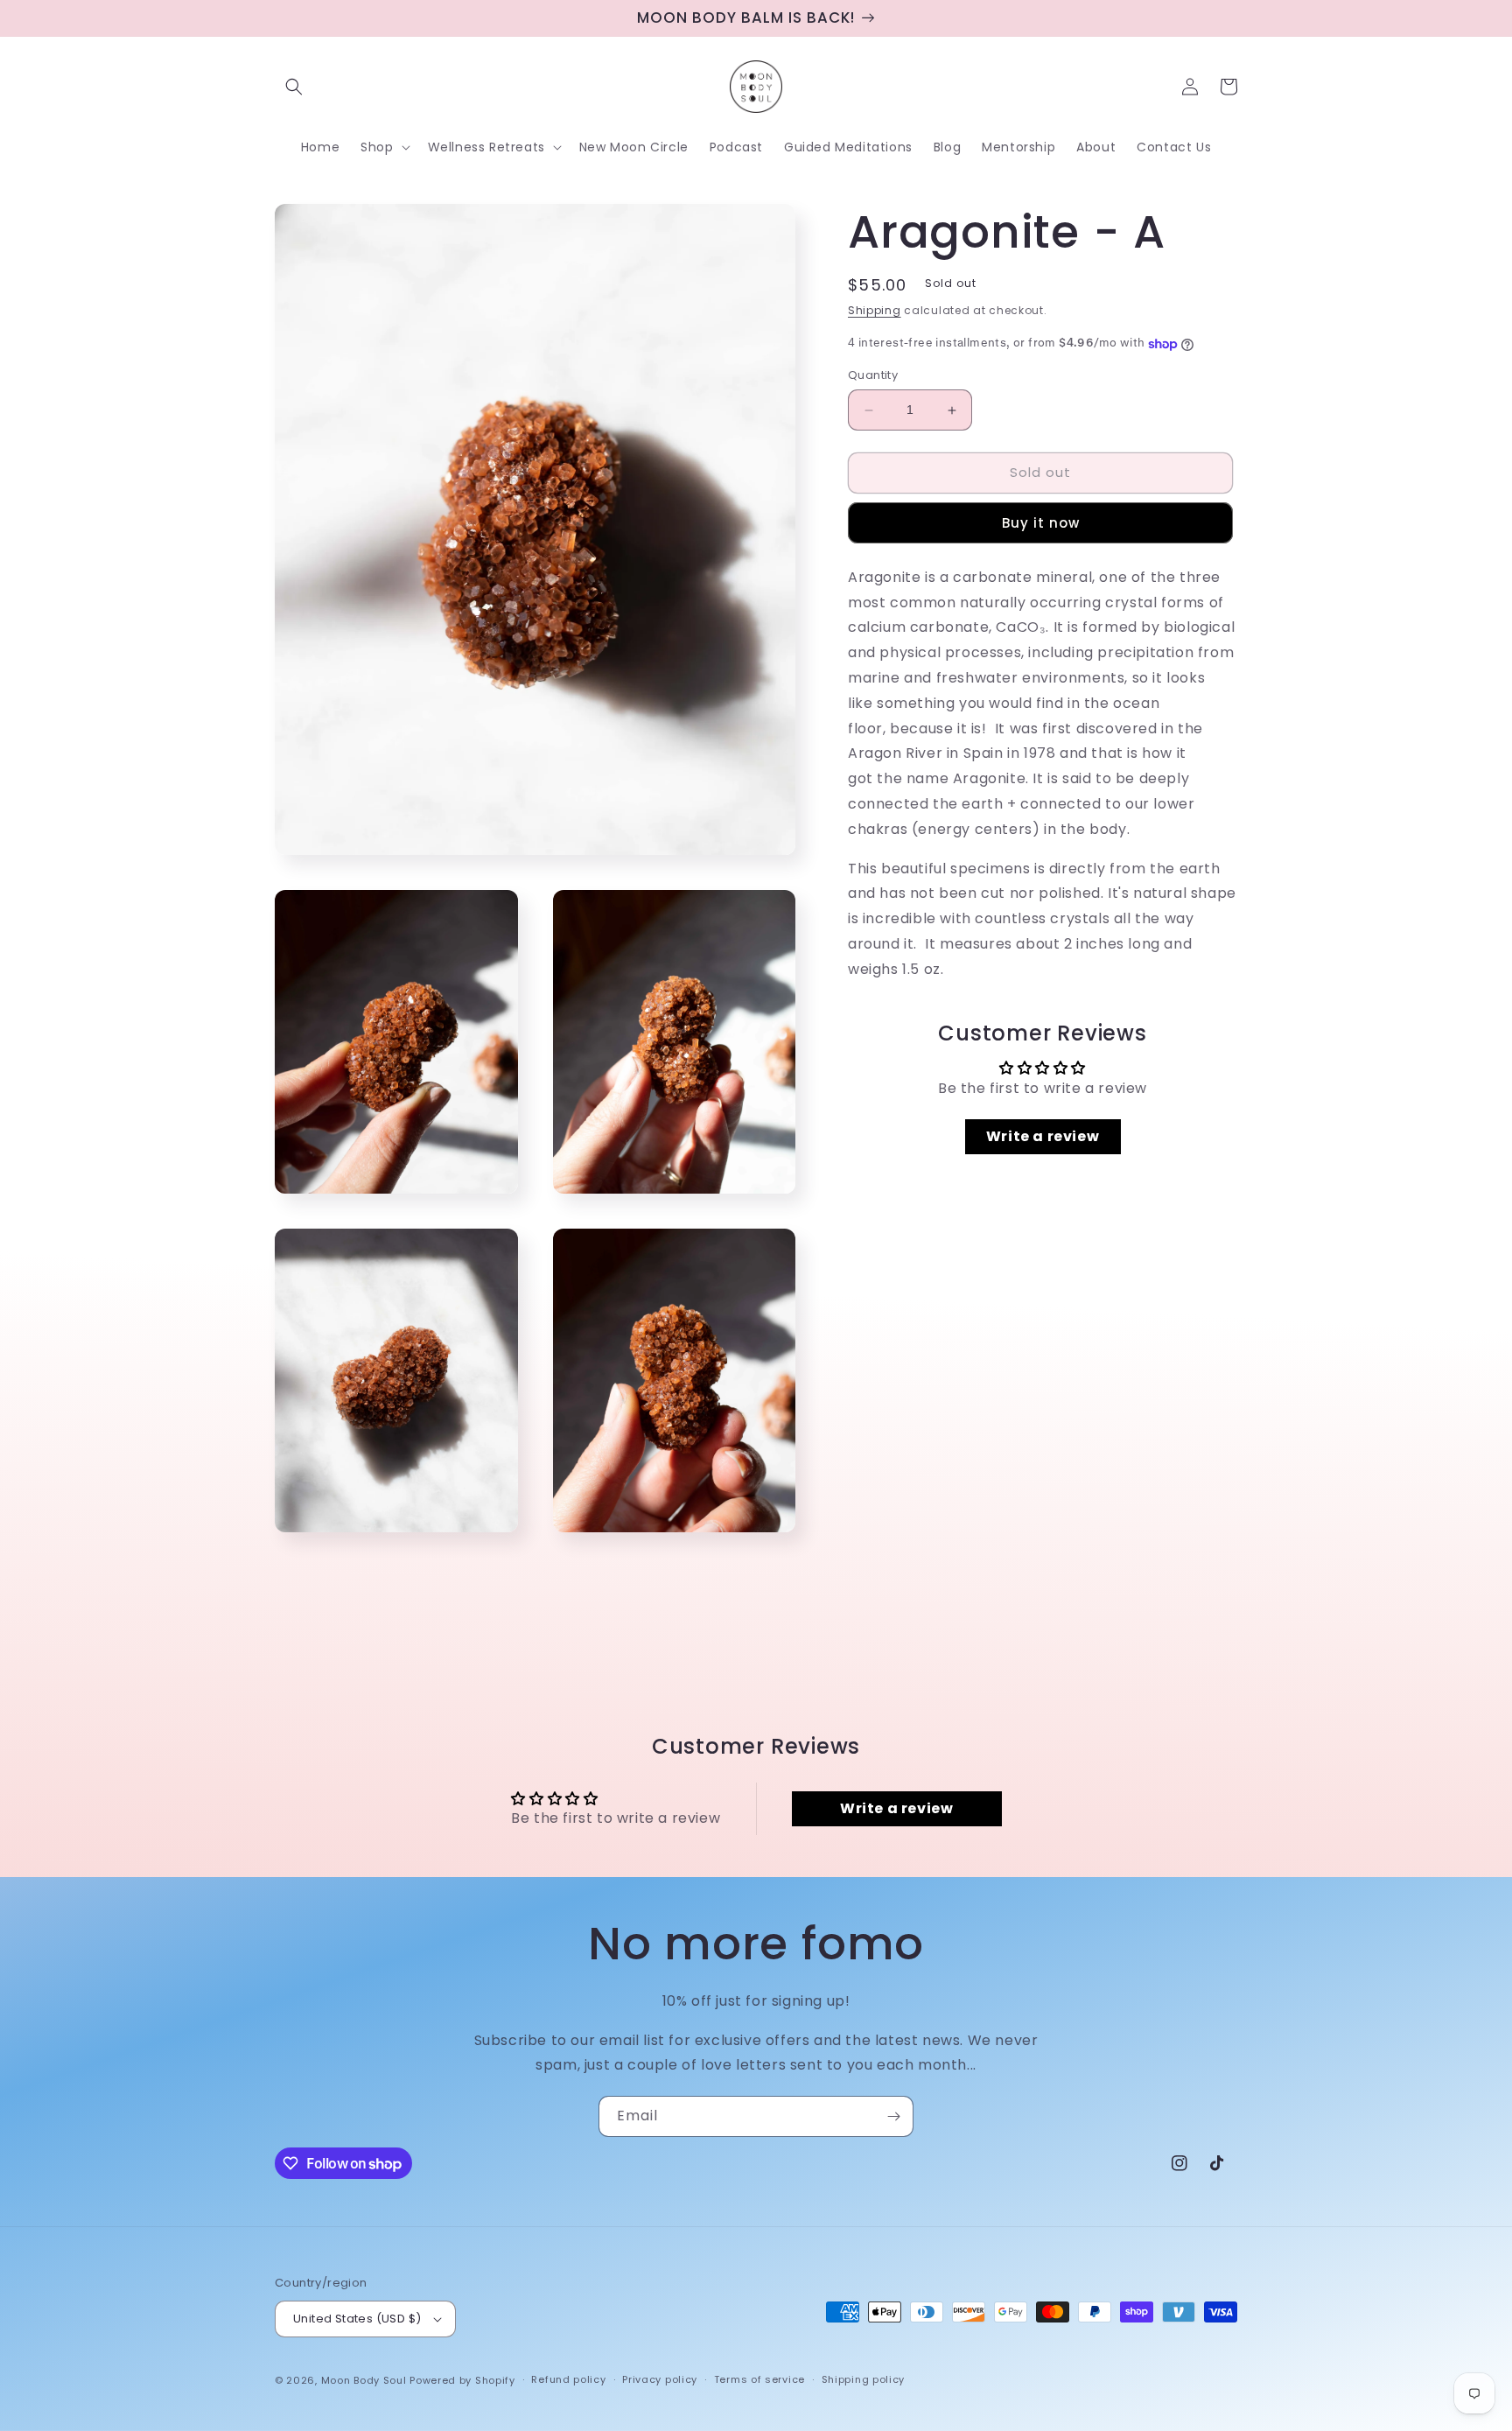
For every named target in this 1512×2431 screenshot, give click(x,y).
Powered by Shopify (462, 2380)
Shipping (875, 310)
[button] (294, 87)
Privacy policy (660, 2379)
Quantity (873, 376)
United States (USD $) (357, 2319)
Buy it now (1041, 524)
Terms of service (759, 2379)
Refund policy (568, 2379)
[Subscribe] (893, 2116)
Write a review (1043, 1137)
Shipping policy (864, 2379)
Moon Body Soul (364, 2380)
